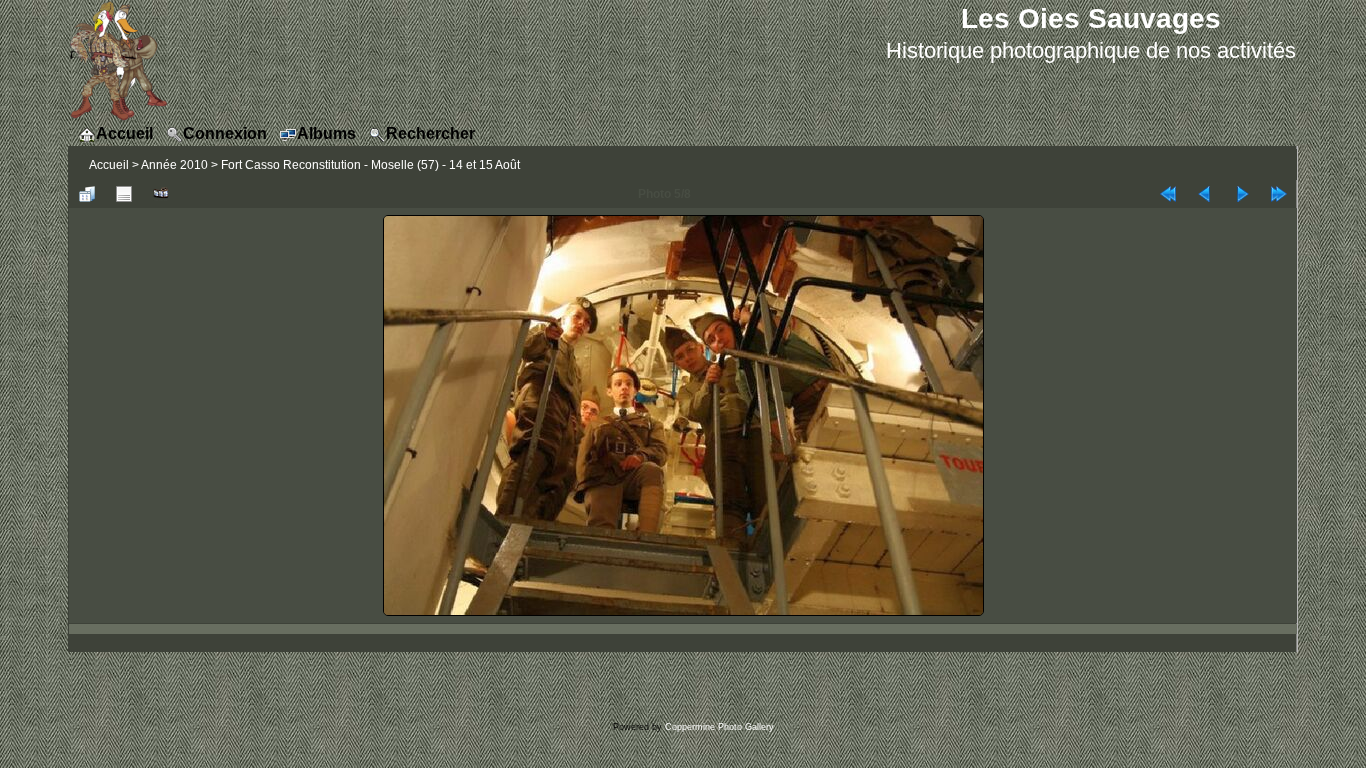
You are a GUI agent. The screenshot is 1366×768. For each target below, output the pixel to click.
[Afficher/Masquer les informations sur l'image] (124, 194)
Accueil (109, 165)
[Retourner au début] (1168, 194)
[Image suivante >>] (1242, 194)
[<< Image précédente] (1205, 194)
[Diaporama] (161, 194)
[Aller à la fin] (1279, 194)
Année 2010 (174, 165)
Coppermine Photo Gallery (719, 727)
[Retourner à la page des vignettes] (87, 194)
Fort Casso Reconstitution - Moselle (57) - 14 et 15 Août (370, 165)
